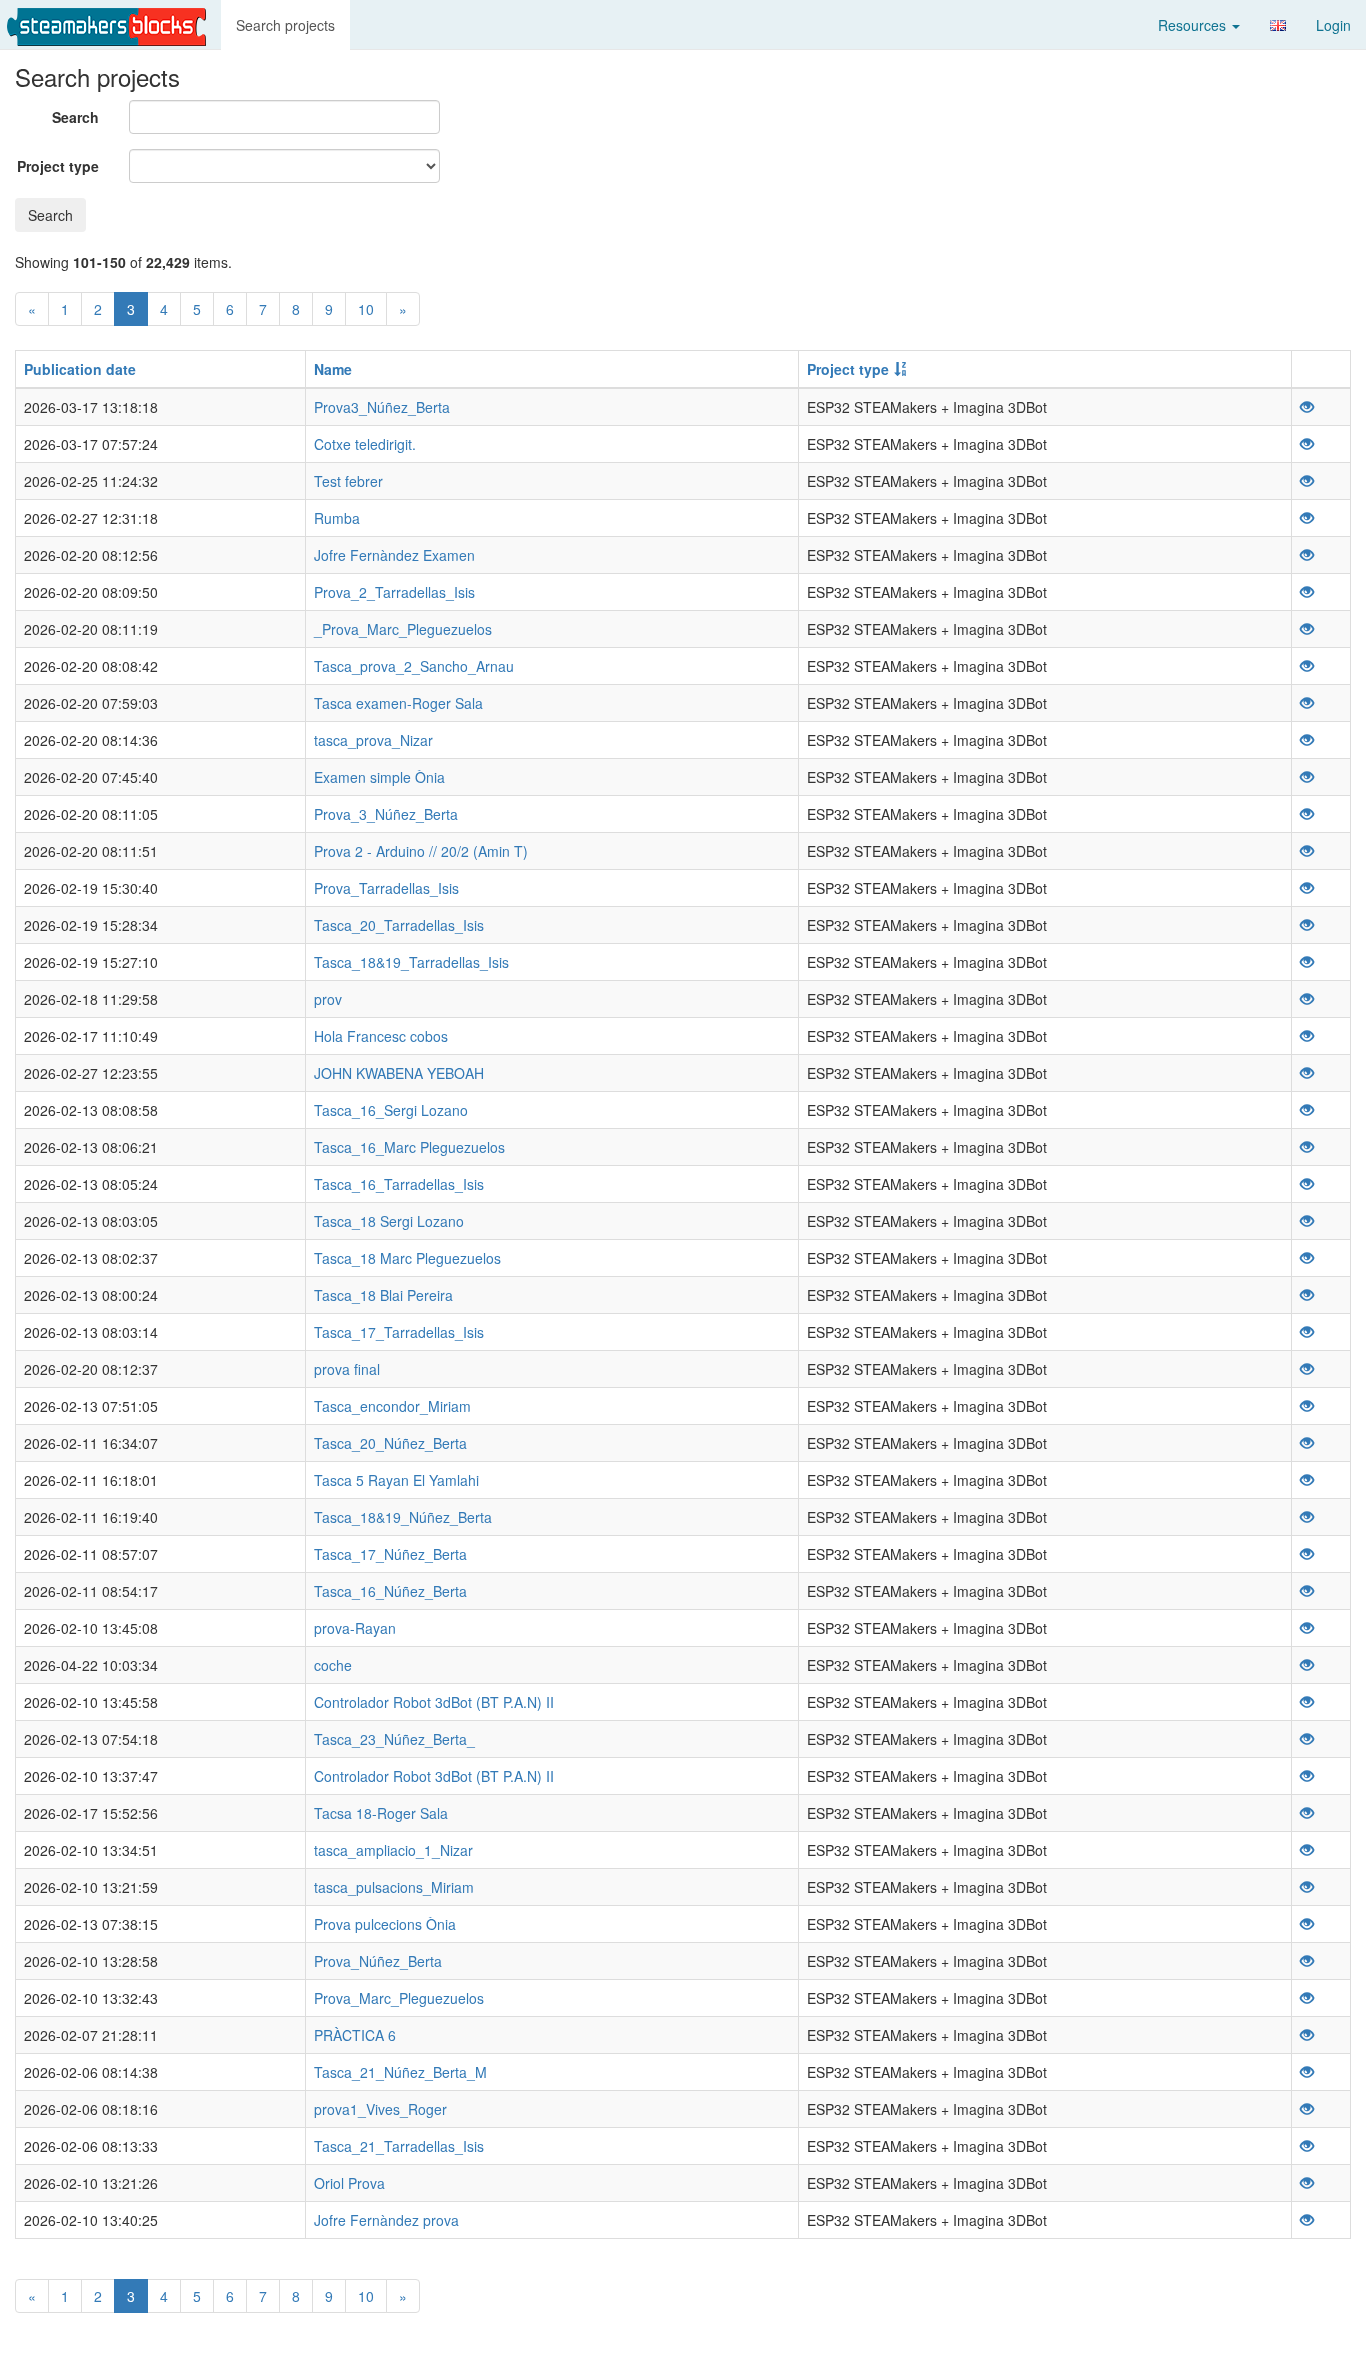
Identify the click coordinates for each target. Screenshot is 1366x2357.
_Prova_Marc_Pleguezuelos (403, 629)
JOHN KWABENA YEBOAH (399, 1073)
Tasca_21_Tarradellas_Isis (399, 2146)
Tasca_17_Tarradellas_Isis (399, 1332)
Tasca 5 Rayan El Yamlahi (396, 1480)
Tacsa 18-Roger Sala (381, 1813)
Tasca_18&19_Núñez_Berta (403, 1517)
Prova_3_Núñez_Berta (386, 814)
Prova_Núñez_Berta (378, 1961)
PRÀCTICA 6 (355, 2035)
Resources (1194, 25)
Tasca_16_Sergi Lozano (391, 1110)
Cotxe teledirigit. (365, 444)
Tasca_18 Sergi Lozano (389, 1221)
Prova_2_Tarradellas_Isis (394, 592)
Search (75, 117)
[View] (1307, 407)
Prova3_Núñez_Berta (382, 407)
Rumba (337, 518)
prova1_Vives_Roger (380, 2109)
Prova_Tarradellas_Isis (386, 888)
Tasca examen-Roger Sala (398, 703)
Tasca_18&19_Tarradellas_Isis (411, 962)
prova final (347, 1369)
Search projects (285, 25)
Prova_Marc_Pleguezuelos (399, 1998)
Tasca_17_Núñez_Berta (390, 1554)
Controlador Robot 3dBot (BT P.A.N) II (434, 1702)
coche (333, 1665)
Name (333, 369)
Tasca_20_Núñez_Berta (390, 1443)
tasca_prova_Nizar (373, 740)
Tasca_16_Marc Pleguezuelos (409, 1147)
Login (1333, 25)
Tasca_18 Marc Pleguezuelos (407, 1258)
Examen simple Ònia (379, 777)
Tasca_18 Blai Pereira (383, 1295)
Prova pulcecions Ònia (385, 1924)
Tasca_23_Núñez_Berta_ (394, 1739)
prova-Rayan (355, 1628)
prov (328, 999)
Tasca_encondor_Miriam (392, 1406)
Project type (58, 166)
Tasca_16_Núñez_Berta (390, 1591)
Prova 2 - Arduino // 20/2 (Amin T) (421, 851)
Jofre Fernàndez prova (386, 2220)
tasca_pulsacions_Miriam (394, 1887)
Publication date (80, 369)
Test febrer (348, 481)
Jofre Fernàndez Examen (394, 555)
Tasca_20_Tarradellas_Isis (399, 925)
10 (366, 309)
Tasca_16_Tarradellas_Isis (399, 1184)
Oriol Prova (349, 2183)
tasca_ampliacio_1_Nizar (393, 1850)
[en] (1278, 25)
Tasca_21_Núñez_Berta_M (400, 2072)
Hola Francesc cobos (381, 1036)
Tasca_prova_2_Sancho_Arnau (414, 666)
